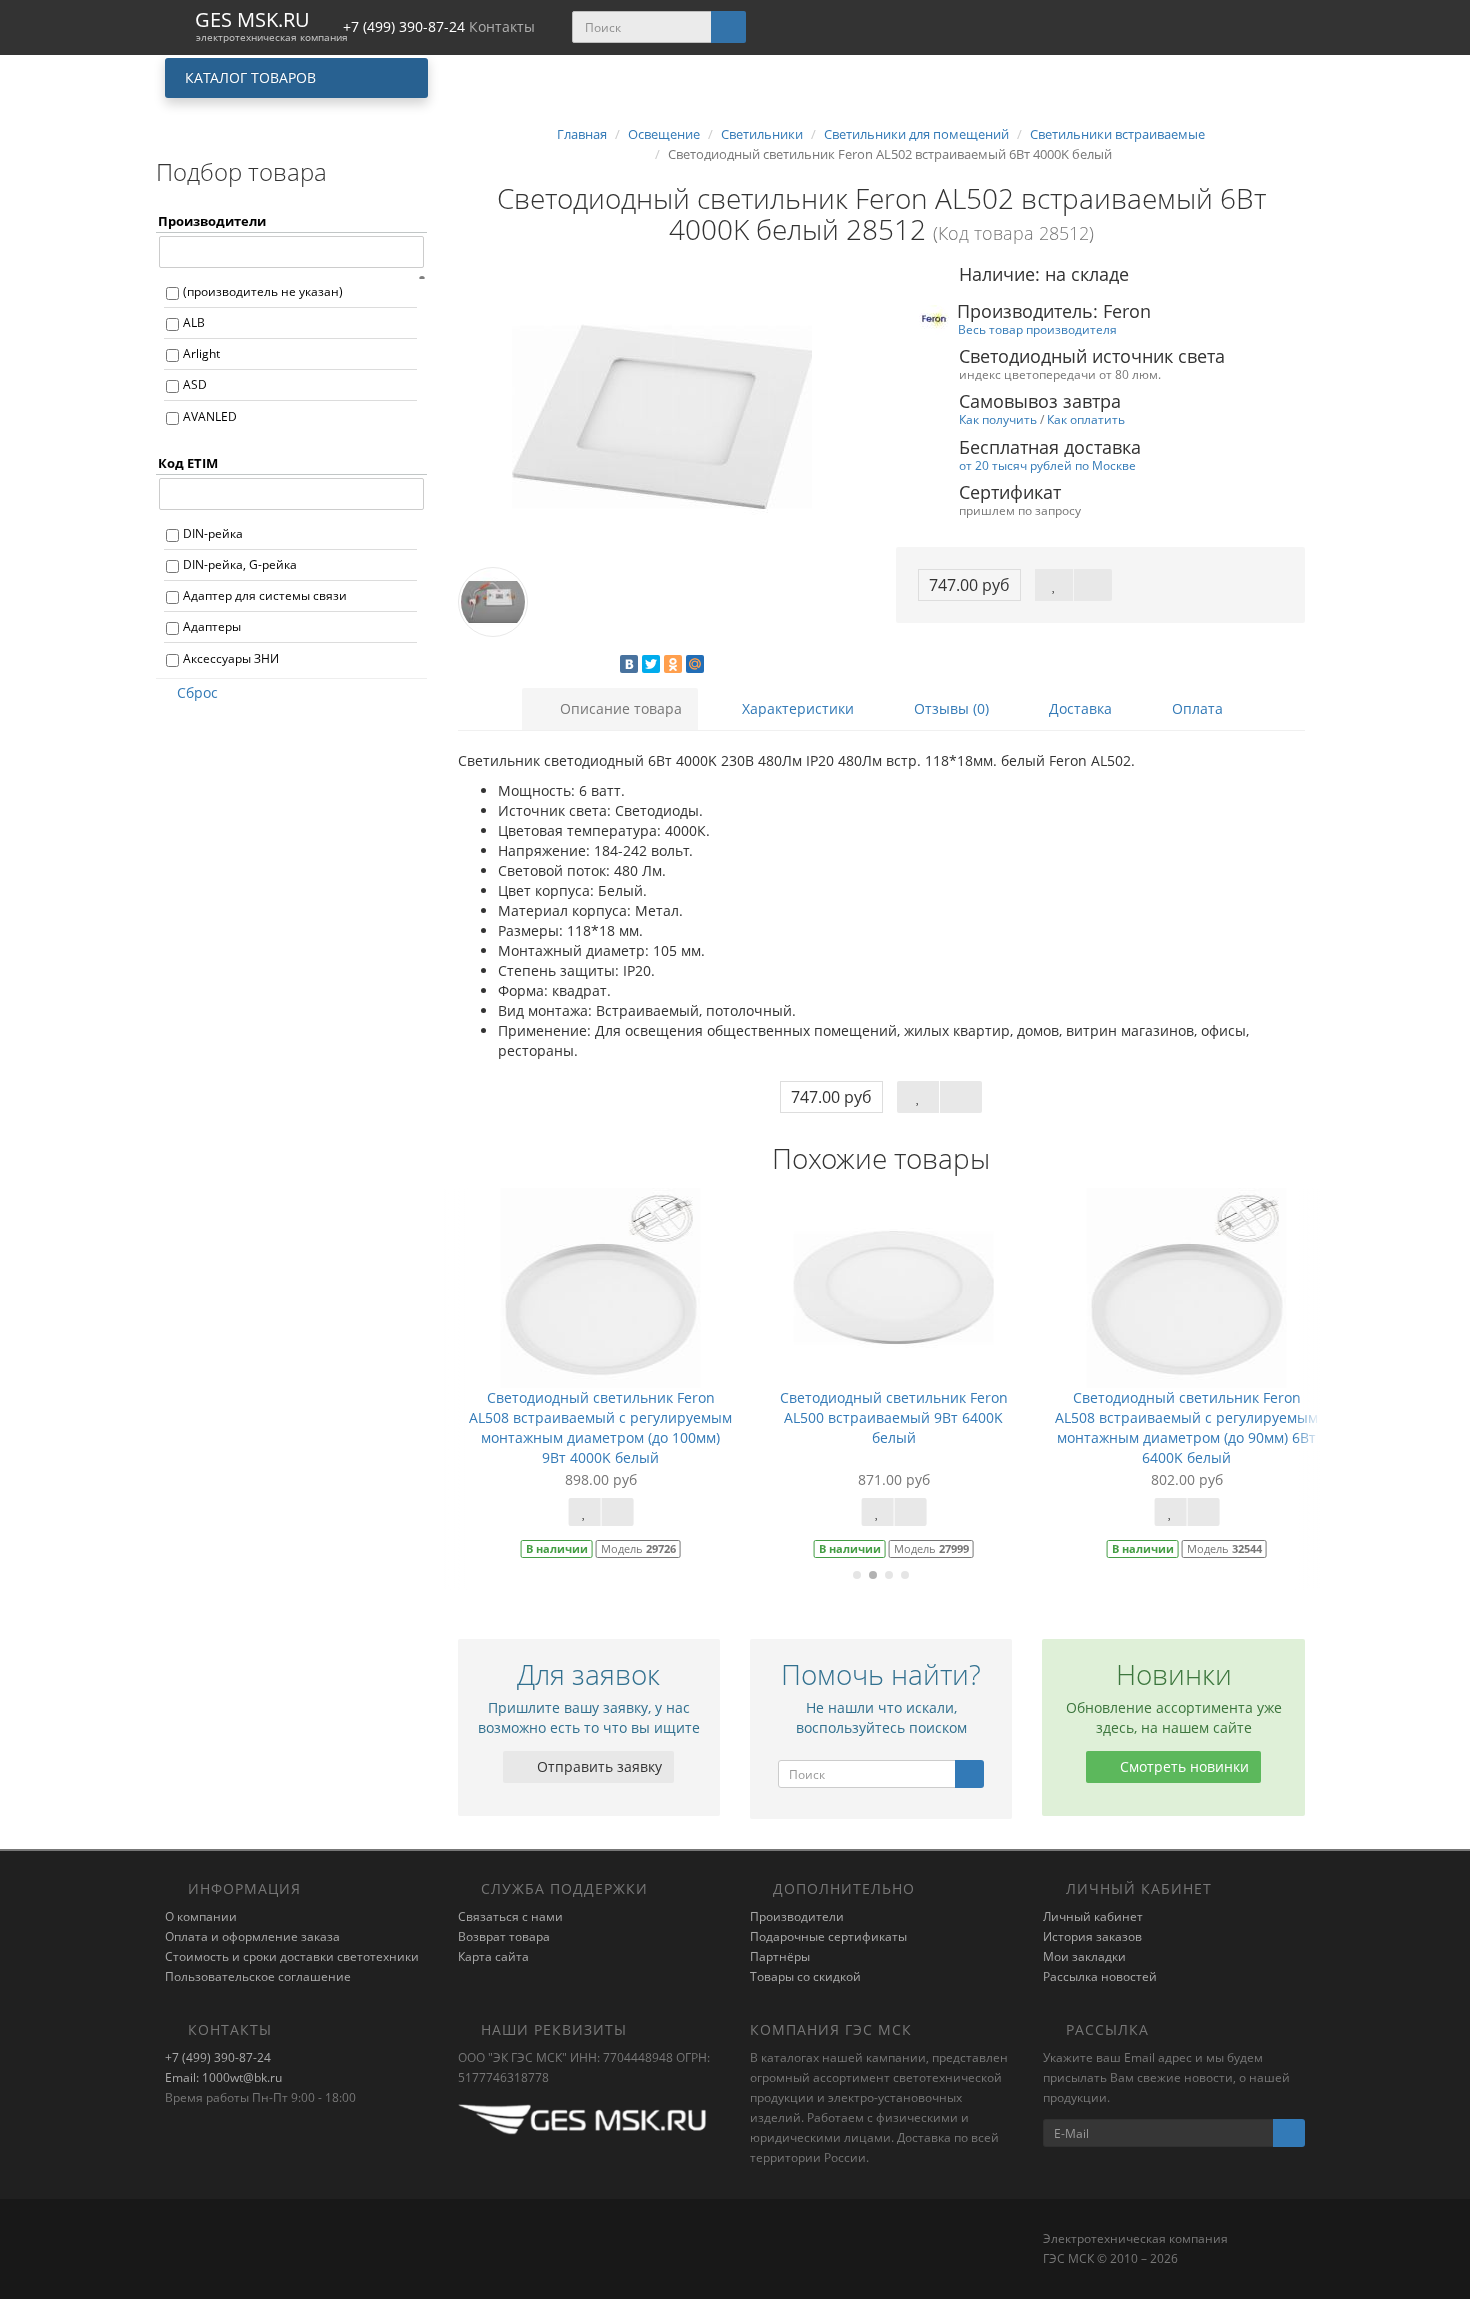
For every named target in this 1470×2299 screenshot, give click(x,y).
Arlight (201, 353)
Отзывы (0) (949, 708)
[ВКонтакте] (629, 664)
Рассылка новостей (1100, 1976)
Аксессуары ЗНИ (231, 658)
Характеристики (796, 708)
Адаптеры (212, 626)
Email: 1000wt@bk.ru (223, 2077)
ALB (194, 322)
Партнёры (780, 1956)
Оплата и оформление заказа (252, 1936)
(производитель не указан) (263, 291)
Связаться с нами (510, 1916)
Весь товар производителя (1037, 329)
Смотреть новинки (1182, 1766)
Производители (797, 1916)
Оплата (1195, 708)
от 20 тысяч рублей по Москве (1047, 465)
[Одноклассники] (673, 664)
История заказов (1092, 1936)
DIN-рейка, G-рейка (240, 564)
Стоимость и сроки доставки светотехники (292, 1956)
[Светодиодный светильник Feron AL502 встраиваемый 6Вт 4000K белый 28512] (662, 417)
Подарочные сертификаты (828, 1936)
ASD (195, 384)
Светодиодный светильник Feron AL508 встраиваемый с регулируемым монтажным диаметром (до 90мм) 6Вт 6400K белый (1175, 1427)
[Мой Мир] (695, 664)
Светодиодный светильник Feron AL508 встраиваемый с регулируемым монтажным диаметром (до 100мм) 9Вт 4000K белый (589, 1427)
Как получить (998, 419)
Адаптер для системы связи (265, 595)
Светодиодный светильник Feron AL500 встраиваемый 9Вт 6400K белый (882, 1417)
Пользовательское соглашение (258, 1976)
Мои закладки (1084, 1956)
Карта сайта (493, 1956)
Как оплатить (1086, 419)
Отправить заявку (597, 1766)
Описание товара (619, 708)
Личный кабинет (1093, 1916)
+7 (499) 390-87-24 (218, 2057)
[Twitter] (651, 664)
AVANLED (210, 416)
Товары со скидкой (805, 1976)
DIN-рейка (213, 533)
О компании (201, 1916)
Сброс (197, 692)
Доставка (1078, 708)
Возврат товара (504, 1936)
